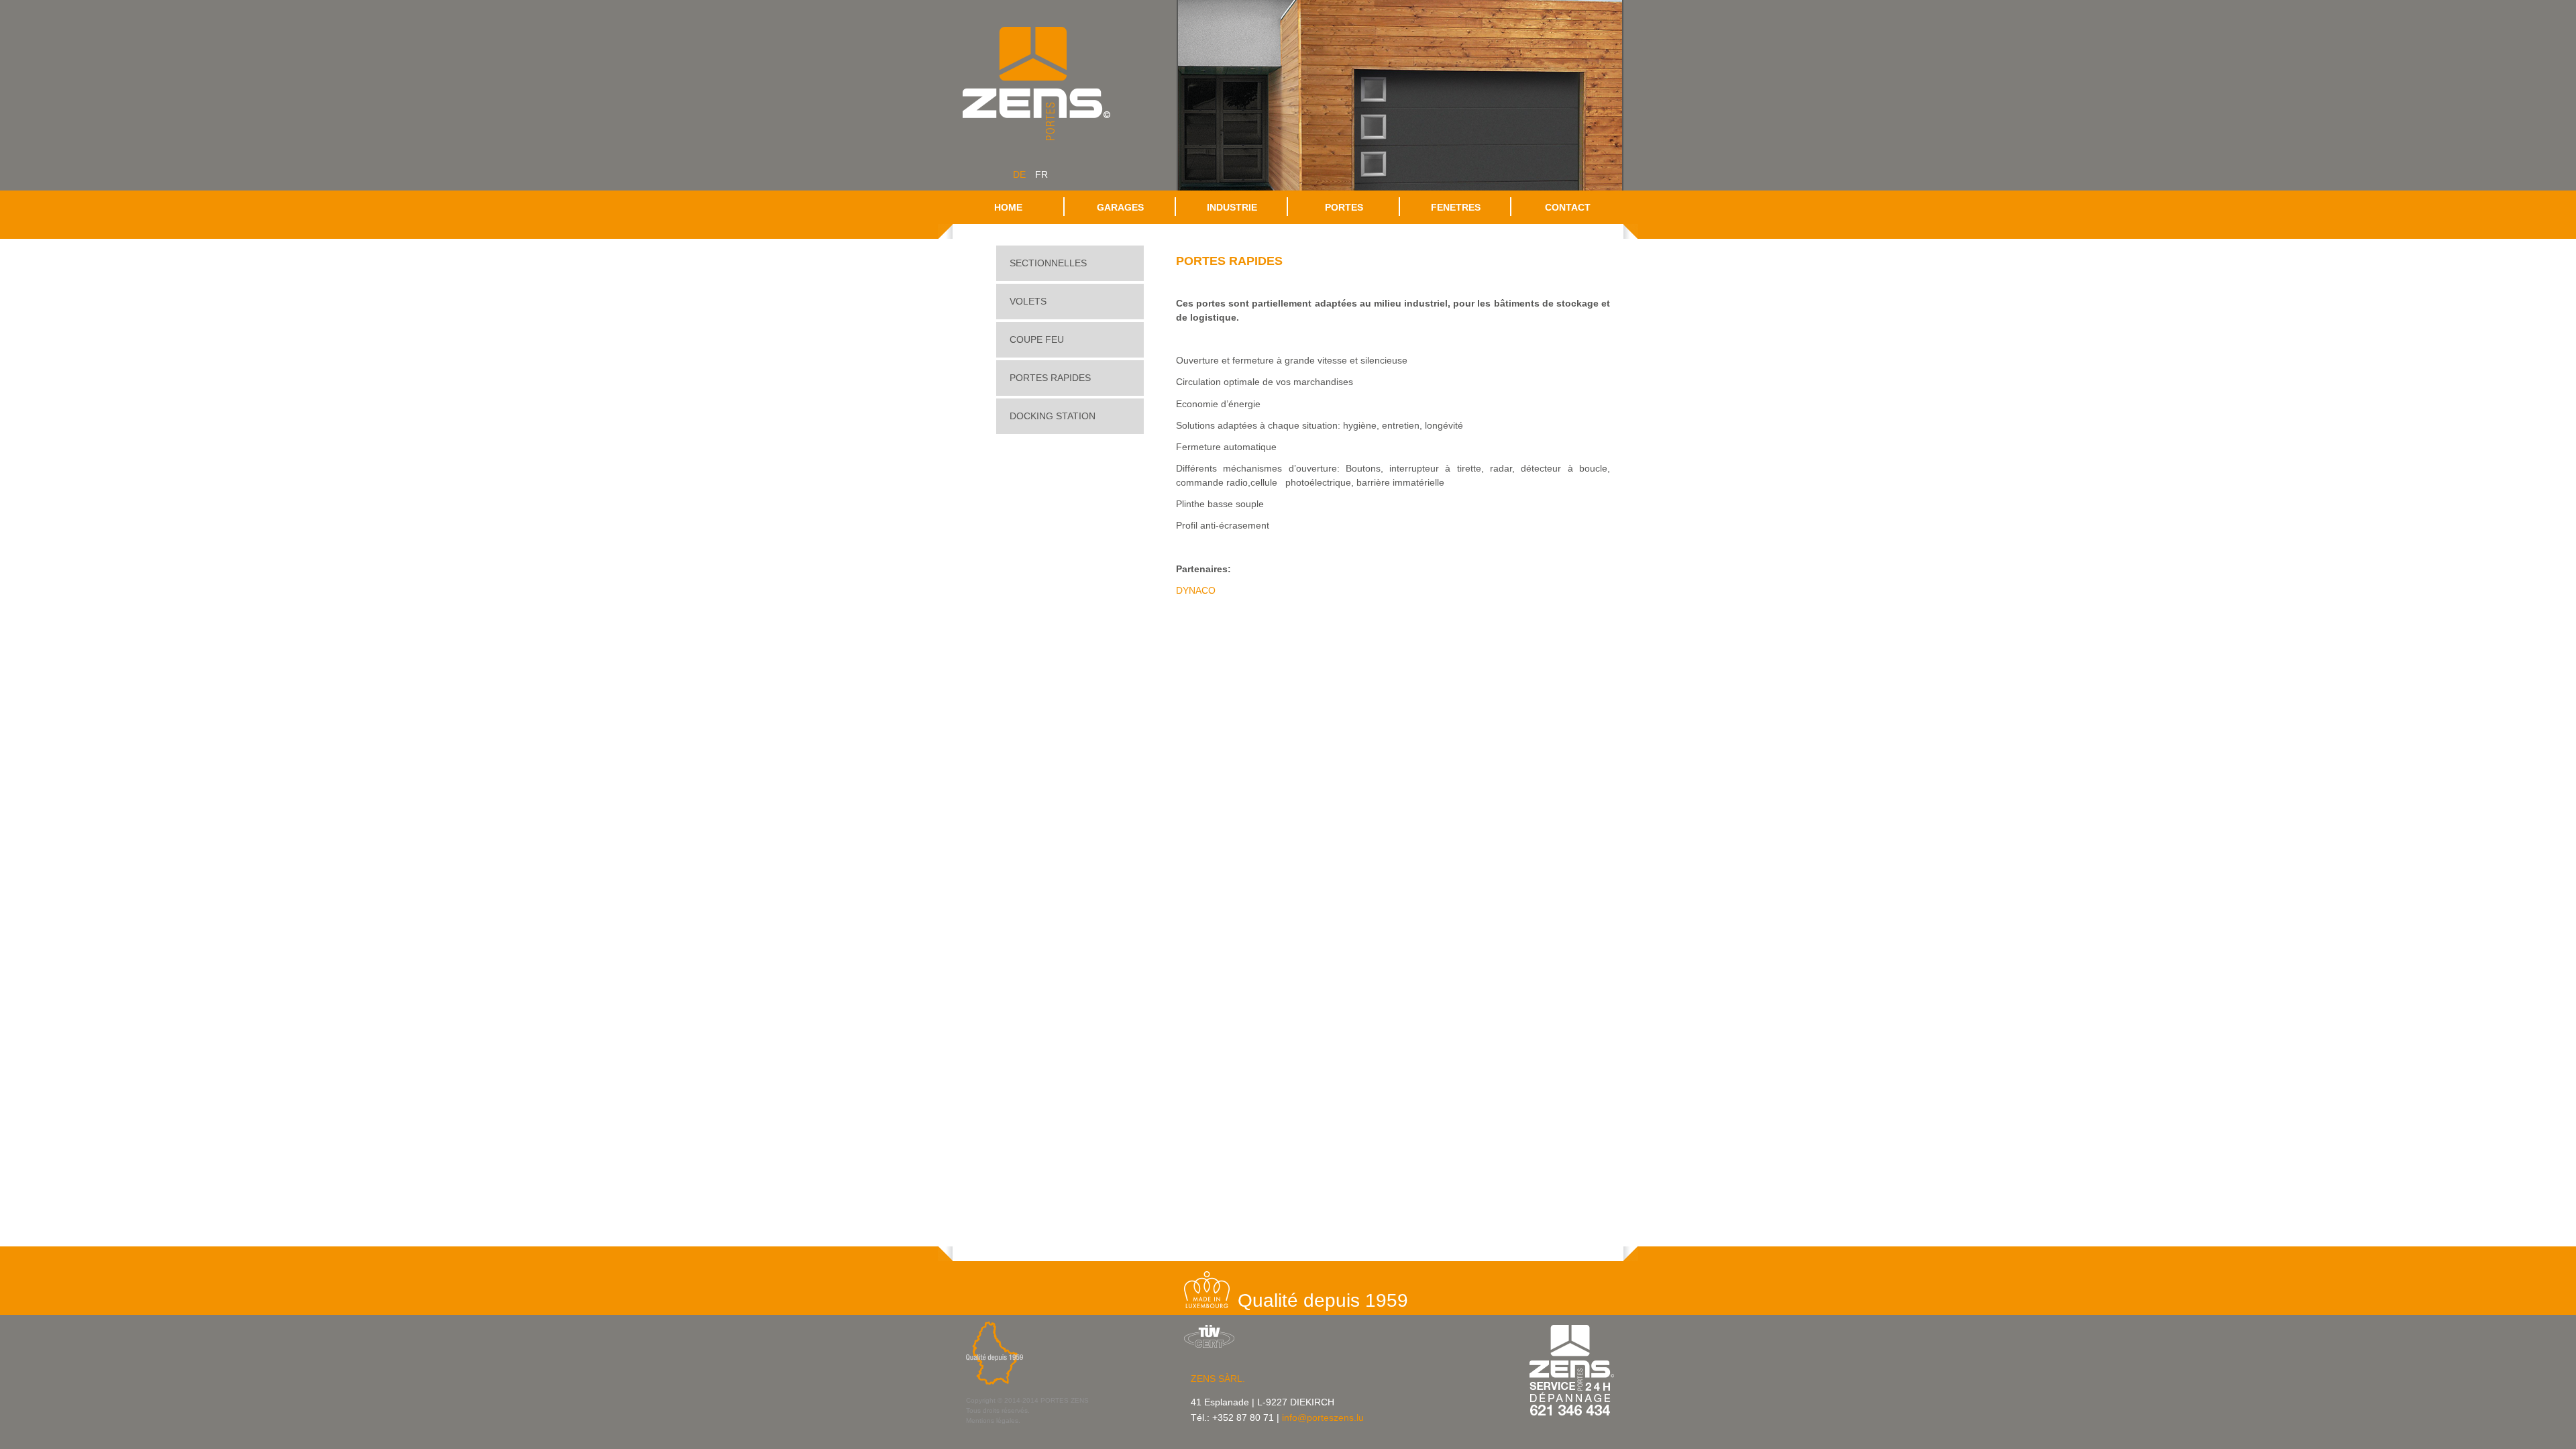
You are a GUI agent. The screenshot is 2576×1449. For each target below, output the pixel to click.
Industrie (1232, 207)
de (1019, 174)
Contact (1568, 207)
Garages (1120, 207)
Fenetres (1456, 207)
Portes (1344, 207)
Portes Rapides (1050, 378)
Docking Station (1053, 416)
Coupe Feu (1037, 339)
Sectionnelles (1048, 263)
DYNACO (1196, 590)
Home (1008, 207)
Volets (1028, 301)
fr (1041, 174)
